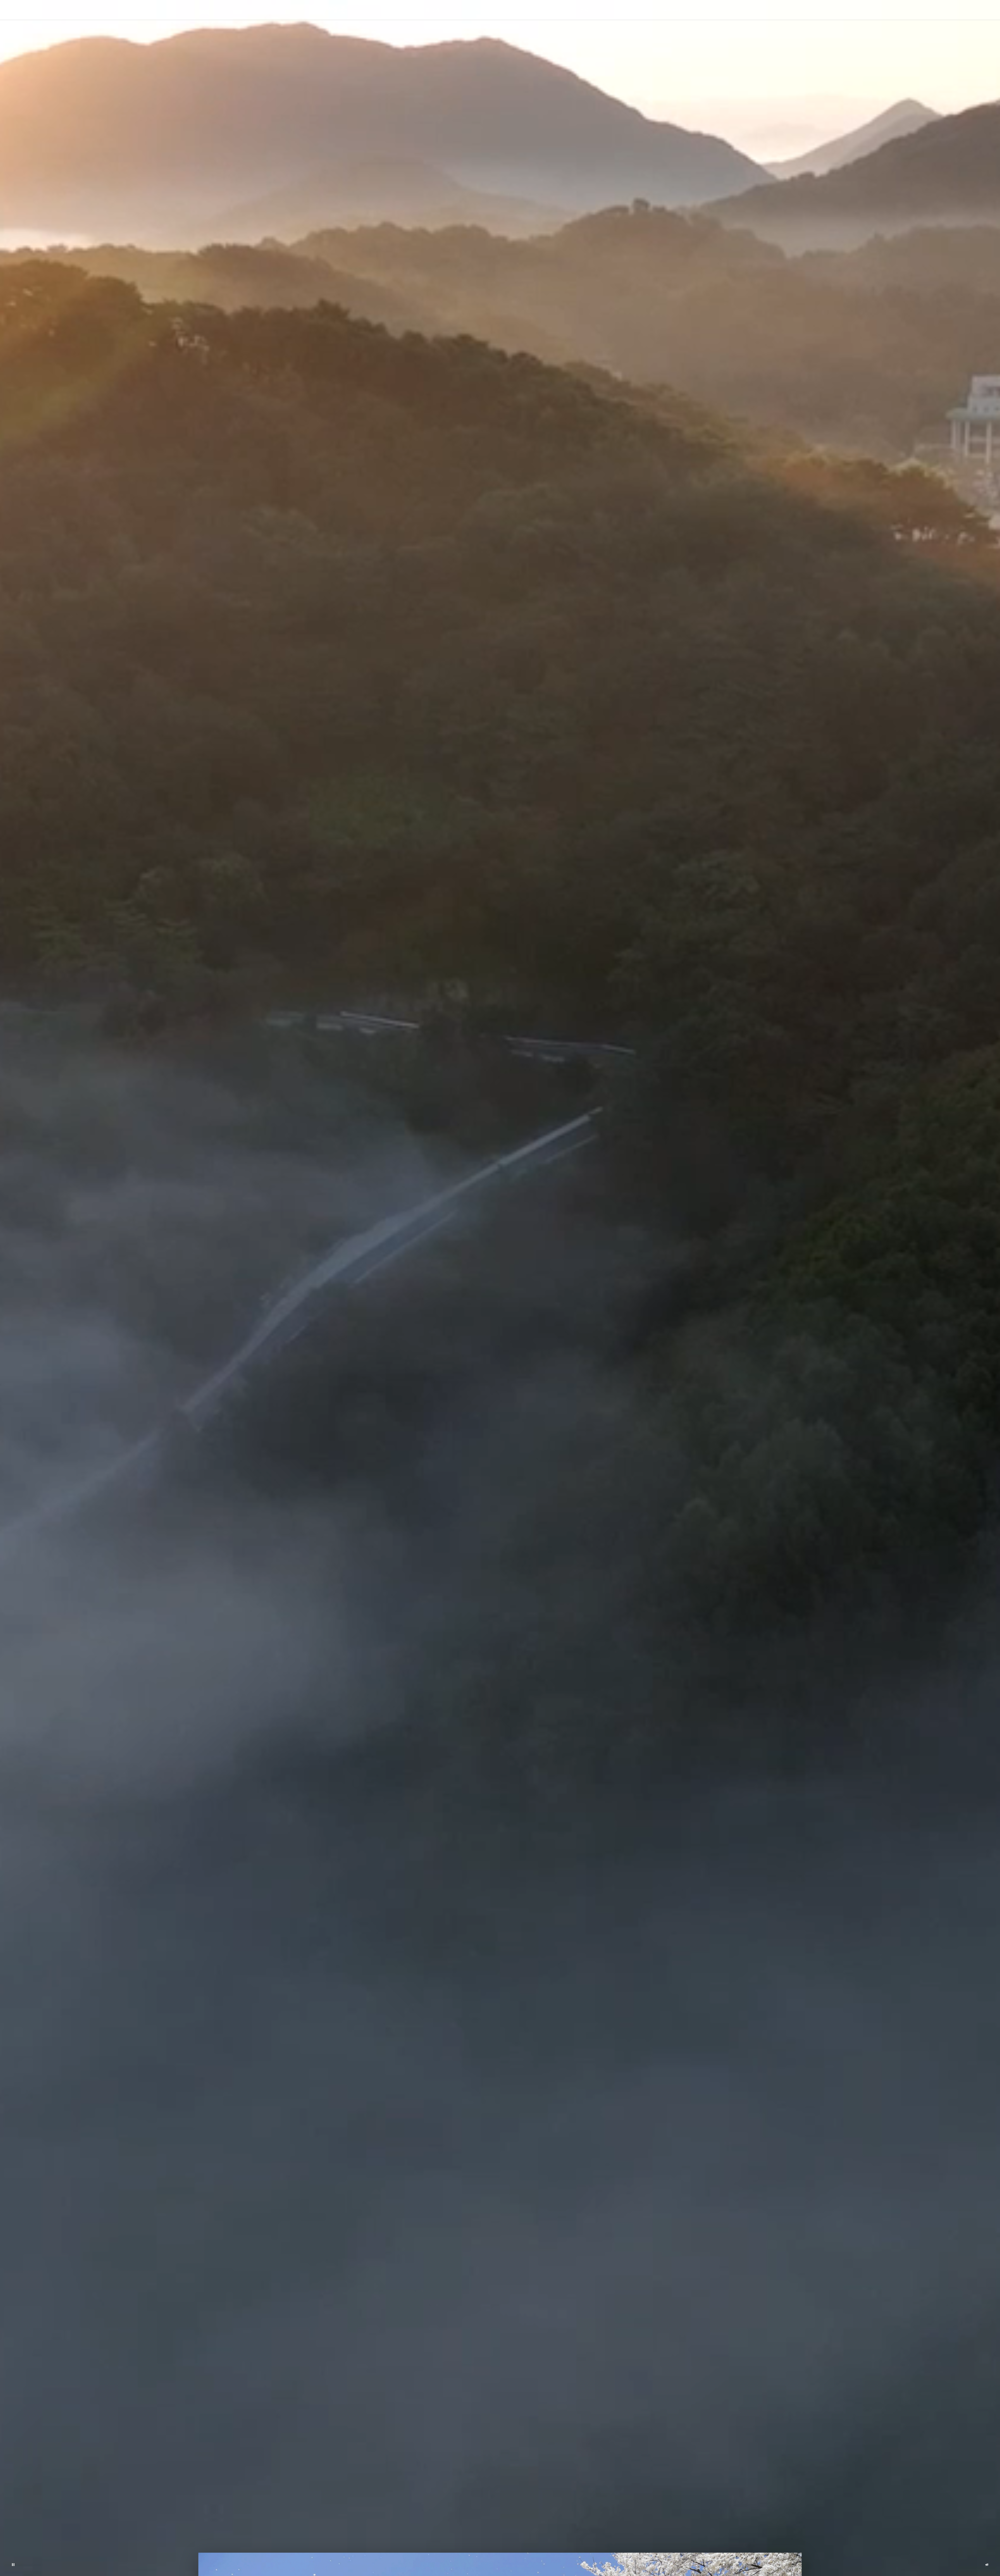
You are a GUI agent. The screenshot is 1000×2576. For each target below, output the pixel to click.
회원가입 (675, 10)
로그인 (652, 10)
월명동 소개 (428, 10)
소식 (584, 10)
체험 (532, 10)
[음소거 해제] (987, 2565)
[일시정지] (13, 2565)
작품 (480, 10)
